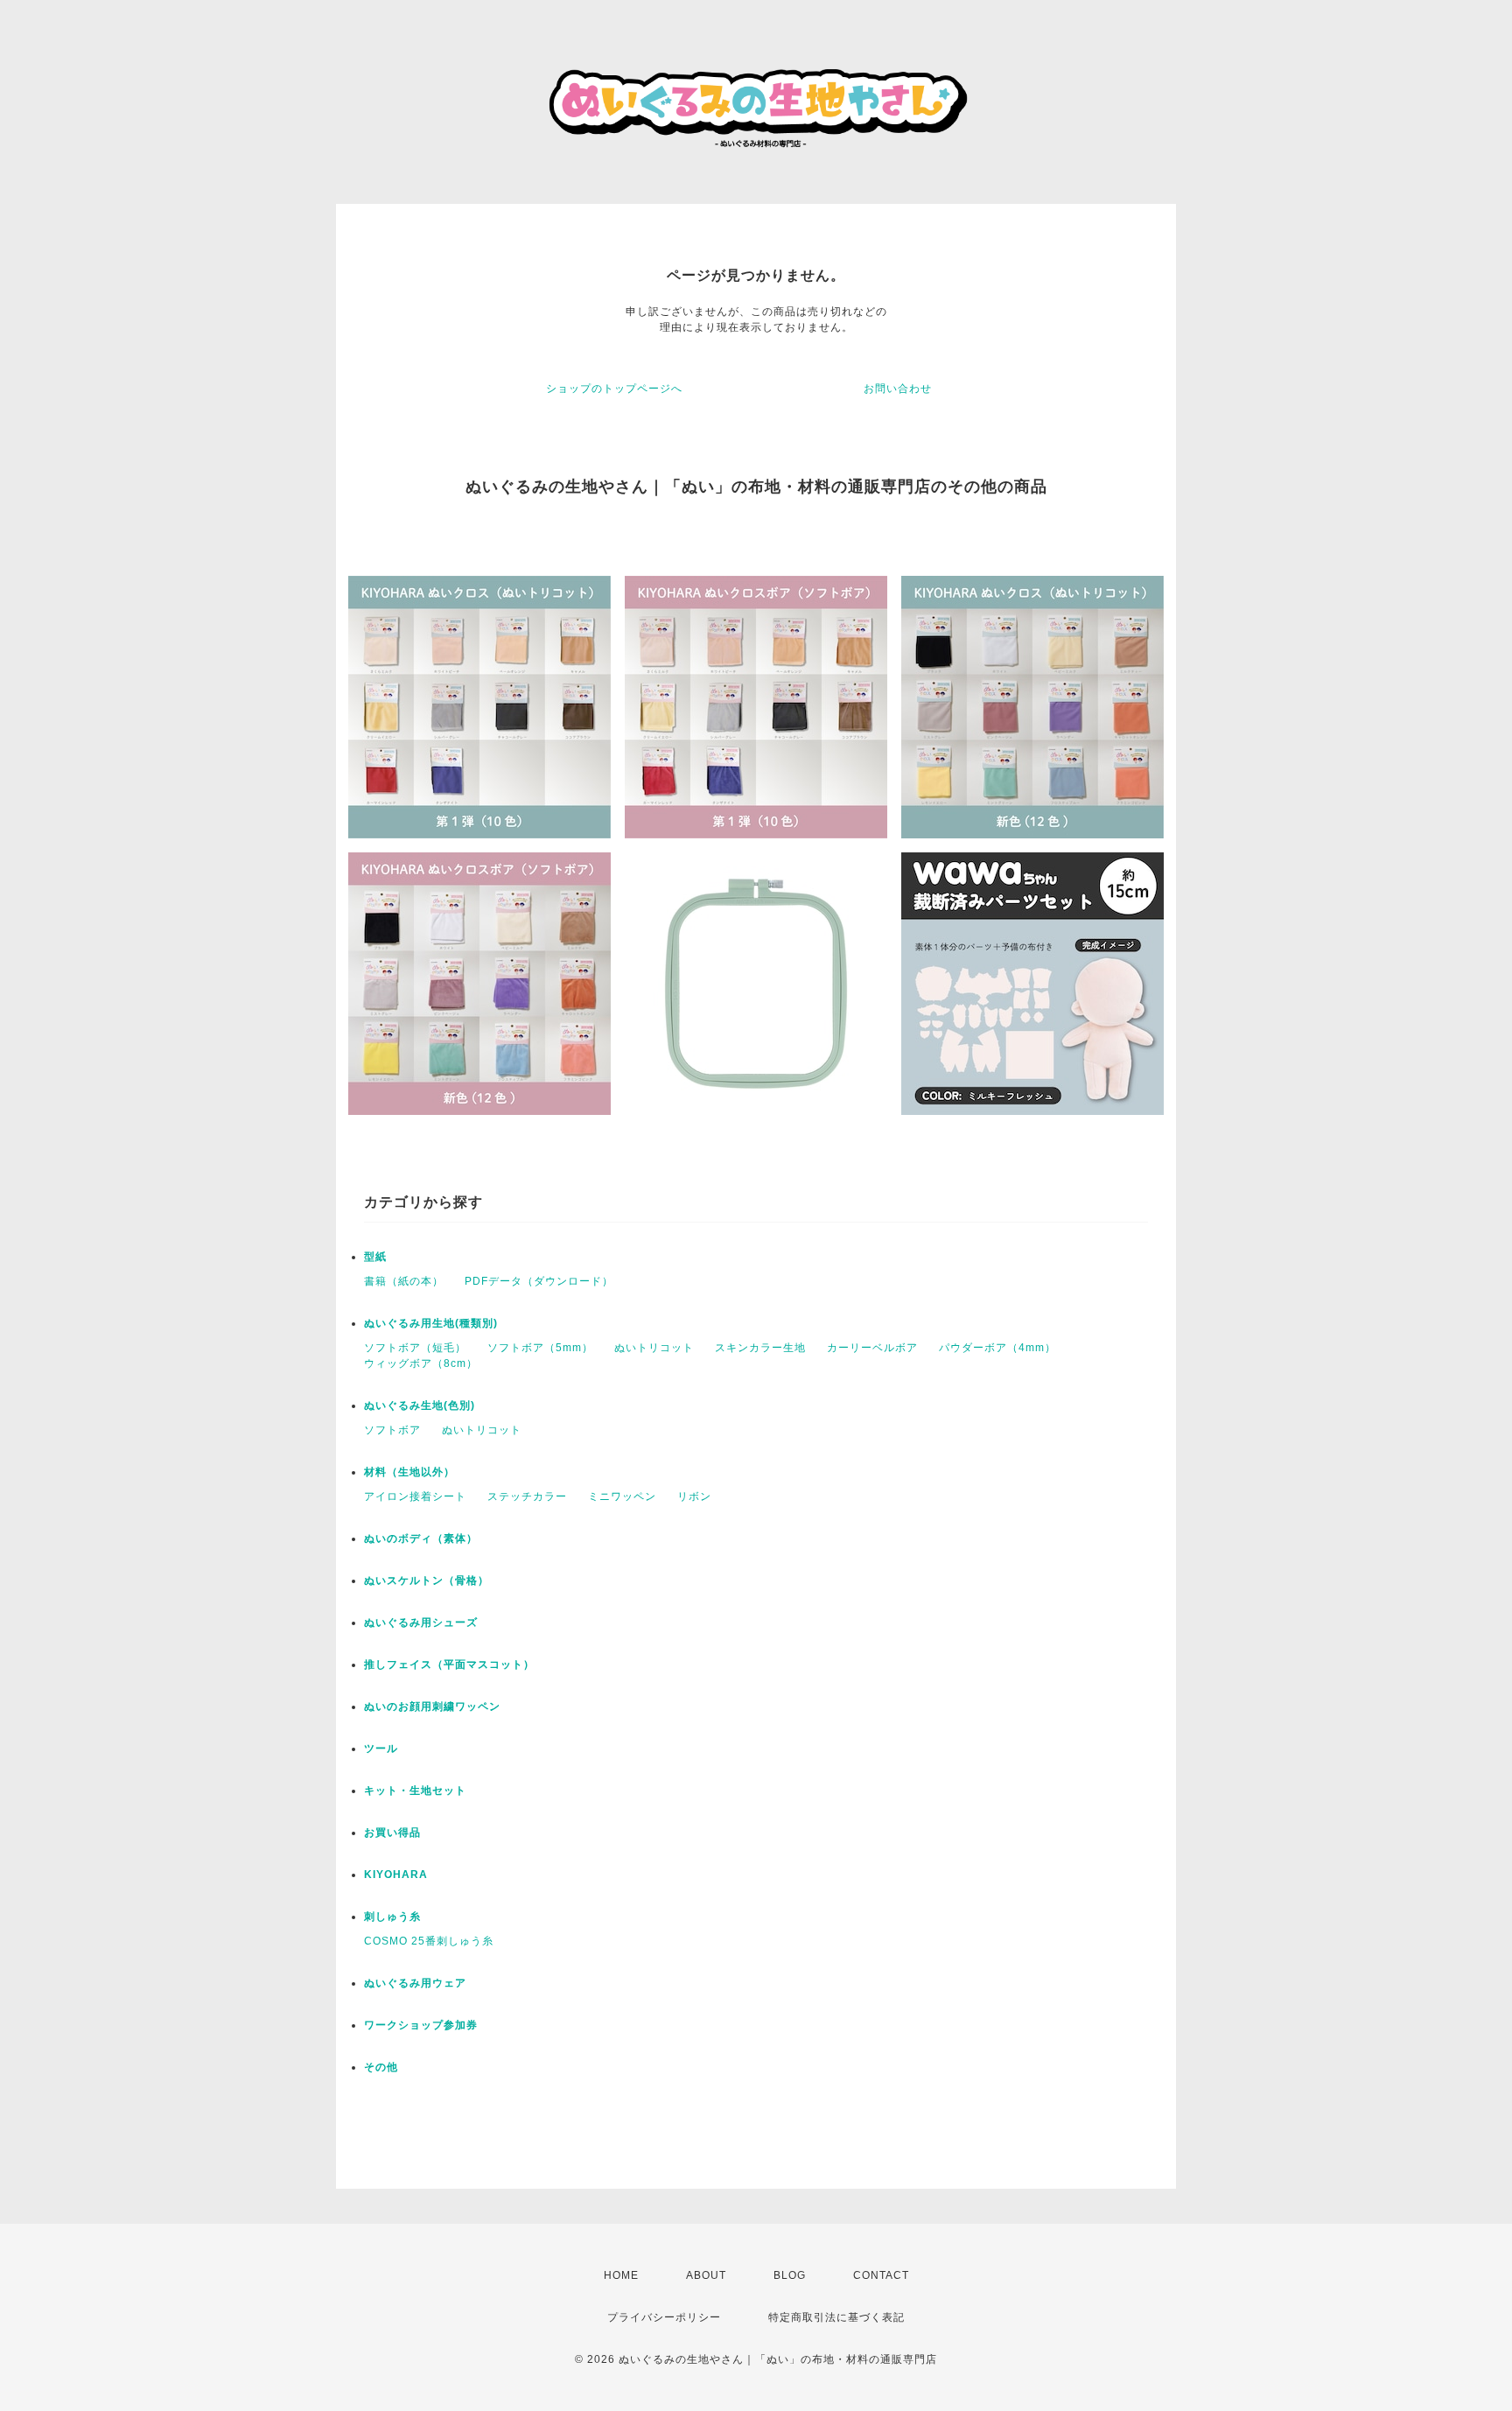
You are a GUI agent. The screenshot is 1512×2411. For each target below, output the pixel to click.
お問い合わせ (898, 389)
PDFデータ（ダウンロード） (539, 1281)
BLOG (790, 2275)
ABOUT (706, 2275)
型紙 (375, 1257)
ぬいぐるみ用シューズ (421, 1623)
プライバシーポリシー (664, 2317)
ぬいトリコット (654, 1348)
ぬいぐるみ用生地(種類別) (431, 1323)
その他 (381, 2067)
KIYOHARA (396, 1875)
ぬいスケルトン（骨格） (427, 1580)
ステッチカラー (527, 1496)
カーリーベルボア (872, 1348)
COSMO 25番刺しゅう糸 (429, 1941)
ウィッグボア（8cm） (421, 1363)
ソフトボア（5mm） (540, 1348)
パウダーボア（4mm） (997, 1348)
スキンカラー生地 (760, 1348)
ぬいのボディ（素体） (421, 1538)
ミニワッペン (622, 1496)
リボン (694, 1496)
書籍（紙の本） (404, 1281)
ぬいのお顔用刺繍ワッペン (432, 1707)
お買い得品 (392, 1833)
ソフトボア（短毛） (415, 1348)
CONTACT (881, 2275)
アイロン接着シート (415, 1496)
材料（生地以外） (409, 1472)
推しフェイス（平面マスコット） (449, 1665)
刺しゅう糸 (392, 1917)
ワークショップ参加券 (421, 2025)
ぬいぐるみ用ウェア (415, 1983)
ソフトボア (392, 1430)
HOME (621, 2275)
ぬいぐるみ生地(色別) (420, 1405)
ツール (381, 1749)
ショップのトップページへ (614, 389)
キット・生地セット (415, 1791)
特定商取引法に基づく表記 (836, 2317)
